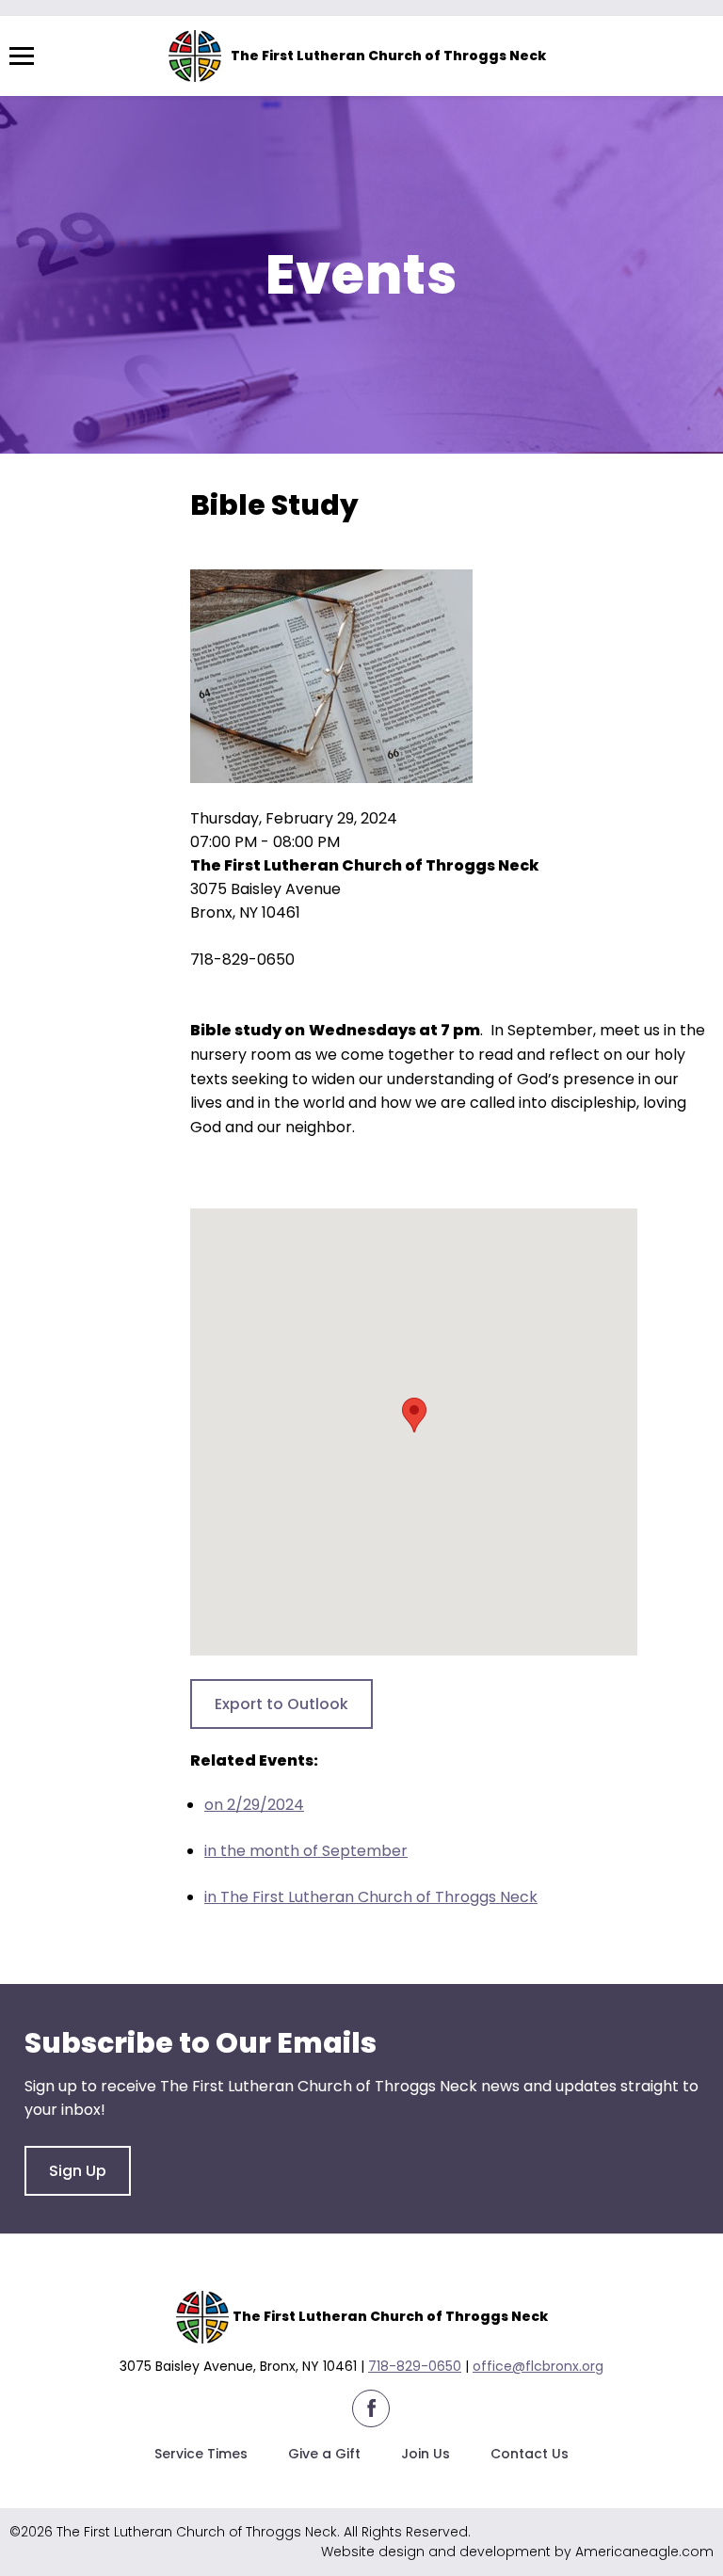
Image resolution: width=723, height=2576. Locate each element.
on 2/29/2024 (254, 1805)
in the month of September (306, 1851)
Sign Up (78, 2171)
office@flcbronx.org (538, 2366)
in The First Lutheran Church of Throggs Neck (371, 1897)
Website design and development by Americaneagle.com (517, 2552)
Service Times (201, 2454)
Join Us (426, 2454)
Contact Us (530, 2454)
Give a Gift (324, 2454)
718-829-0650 (415, 2366)
